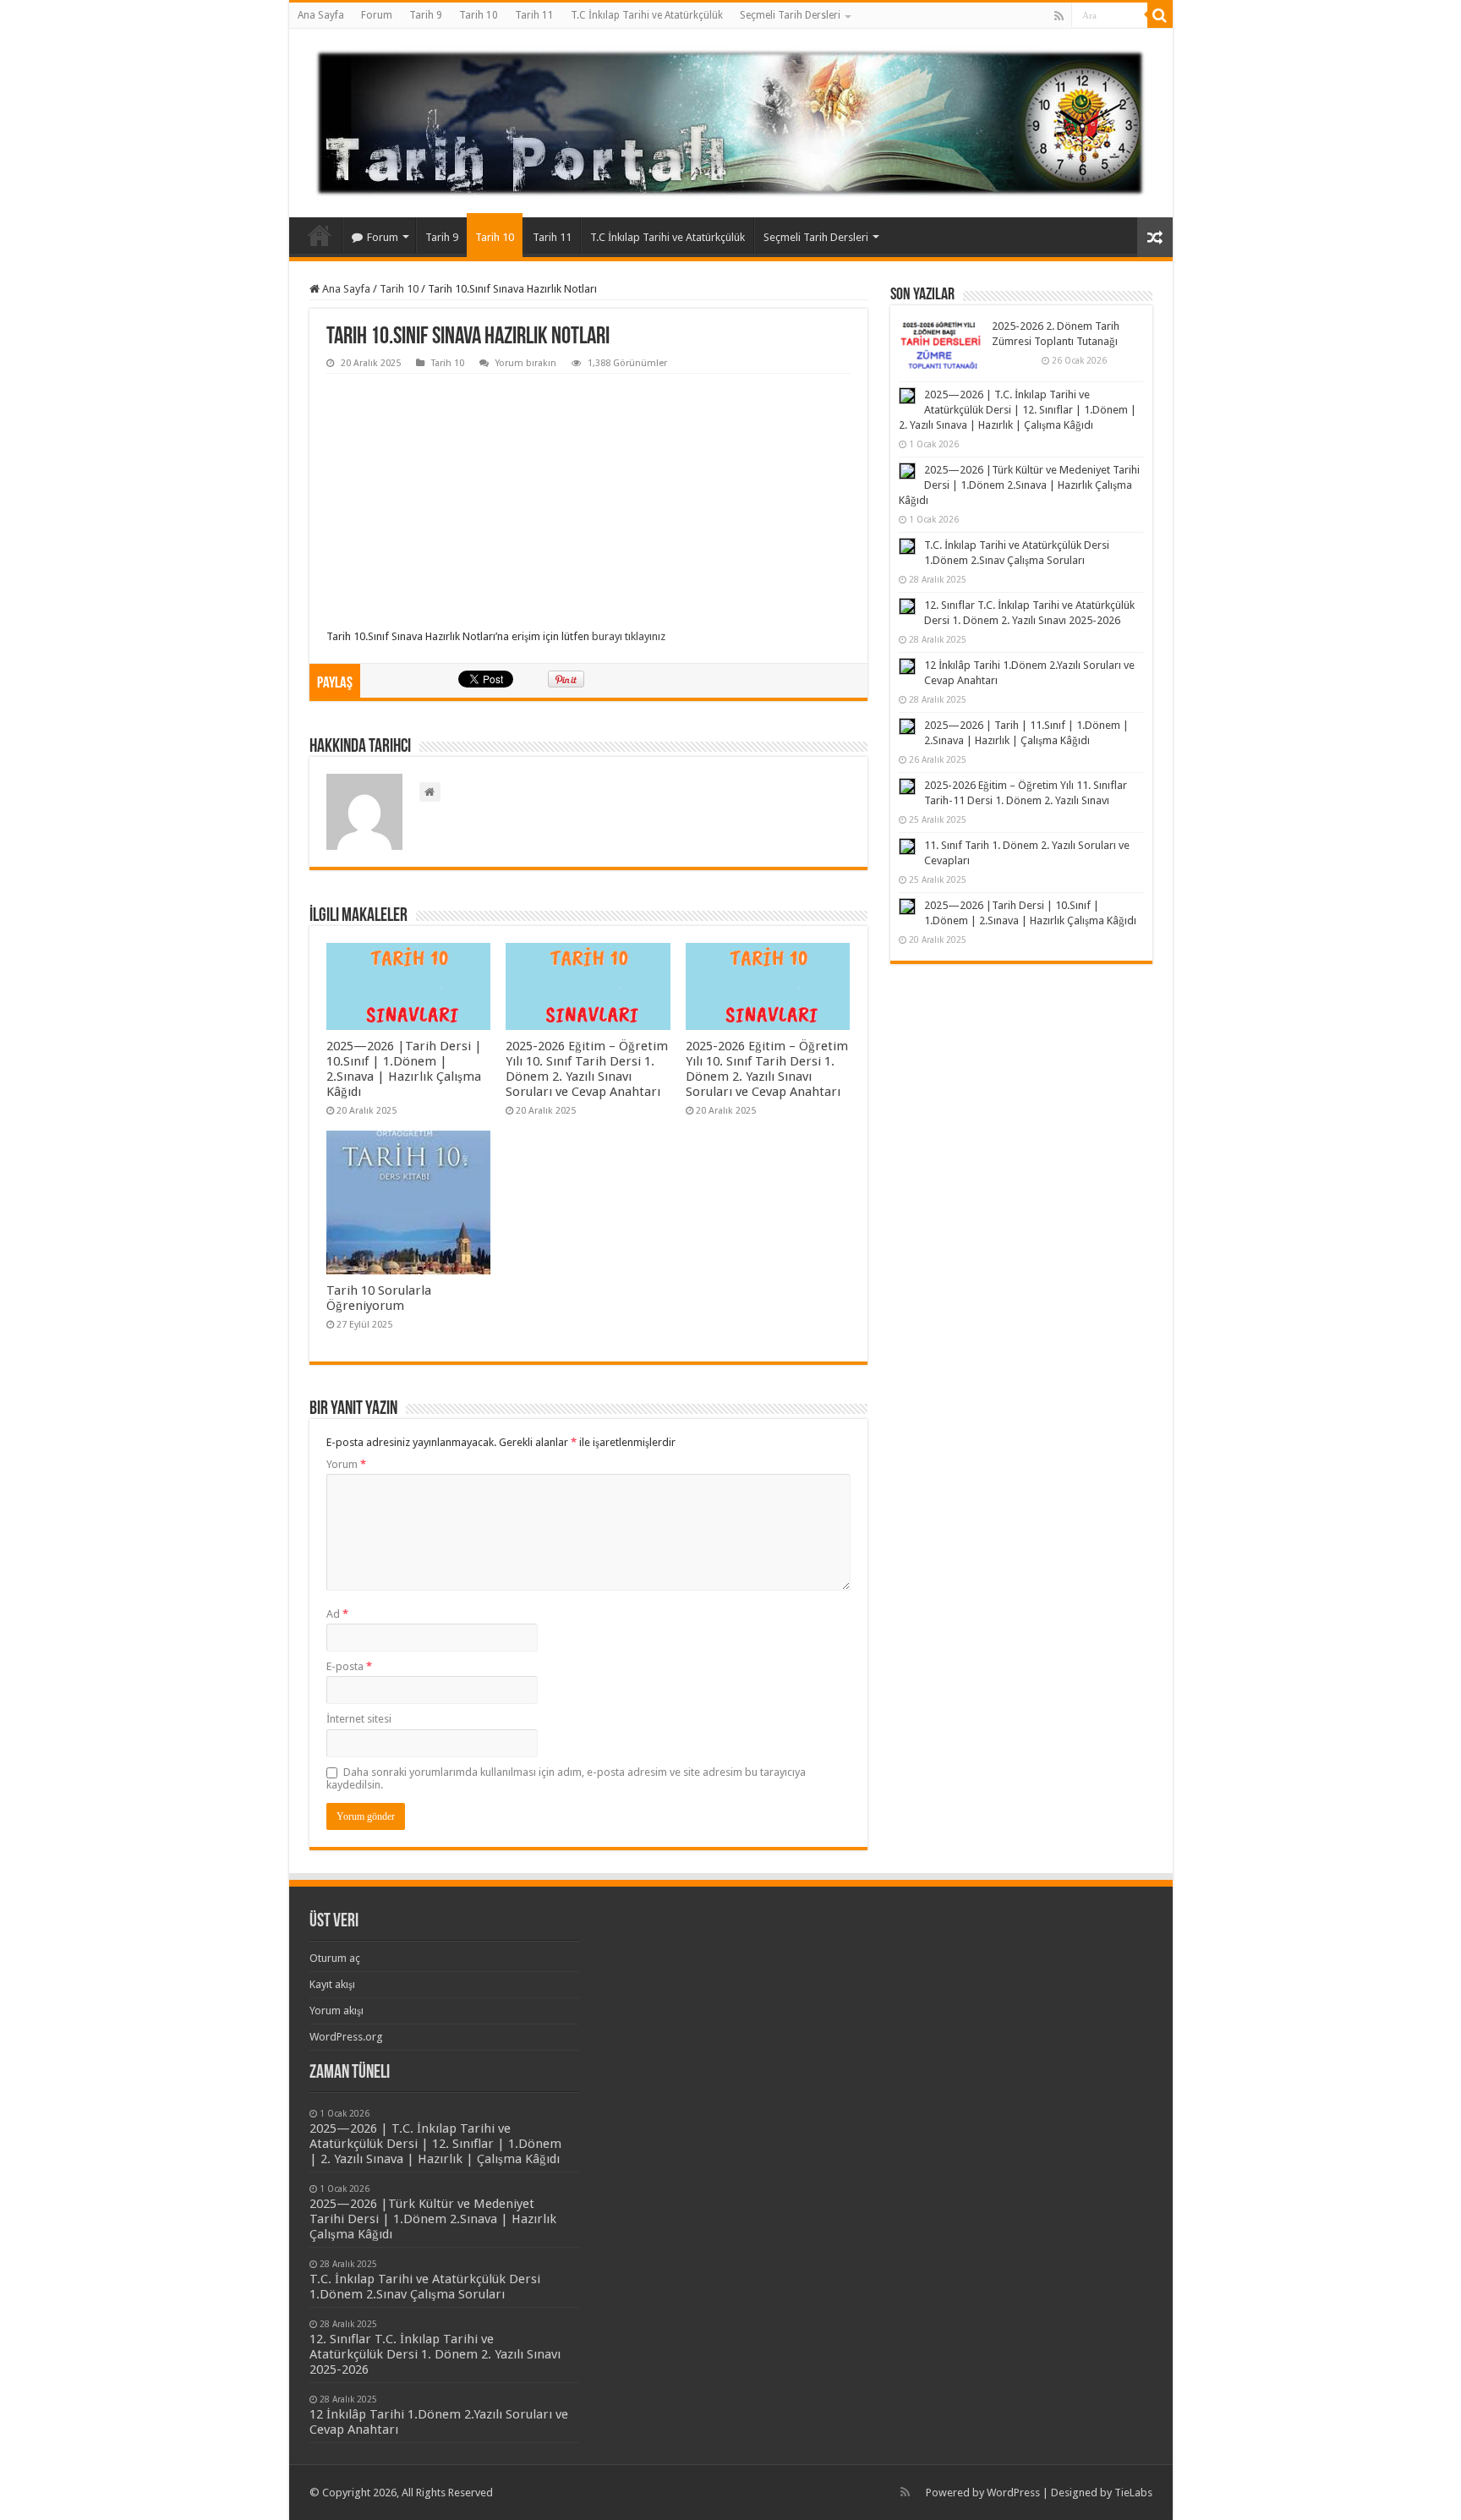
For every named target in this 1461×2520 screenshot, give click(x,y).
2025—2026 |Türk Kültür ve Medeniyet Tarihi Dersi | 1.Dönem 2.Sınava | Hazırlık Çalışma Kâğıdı (1019, 485)
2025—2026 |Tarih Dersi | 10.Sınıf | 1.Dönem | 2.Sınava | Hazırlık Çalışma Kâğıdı (404, 1069)
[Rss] (1059, 16)
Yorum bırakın (526, 363)
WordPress (1013, 2493)
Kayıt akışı (332, 1984)
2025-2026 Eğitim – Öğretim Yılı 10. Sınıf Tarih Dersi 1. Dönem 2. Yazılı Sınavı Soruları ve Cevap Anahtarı (587, 1069)
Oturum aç (335, 1958)
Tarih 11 (534, 15)
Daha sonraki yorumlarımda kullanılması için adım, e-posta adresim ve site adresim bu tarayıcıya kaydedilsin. (566, 1778)
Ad (337, 1614)
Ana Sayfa (321, 15)
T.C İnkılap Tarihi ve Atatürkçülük (647, 15)
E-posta (349, 1666)
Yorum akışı (337, 2011)
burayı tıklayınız (627, 636)
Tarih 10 (479, 15)
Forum (377, 15)
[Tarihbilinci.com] (730, 120)
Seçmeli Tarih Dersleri (790, 15)
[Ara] (1160, 15)
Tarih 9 (426, 15)
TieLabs (1133, 2493)
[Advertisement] (588, 501)
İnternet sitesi (359, 1719)
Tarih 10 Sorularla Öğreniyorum (379, 1298)
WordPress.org (346, 2037)
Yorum (346, 1464)
